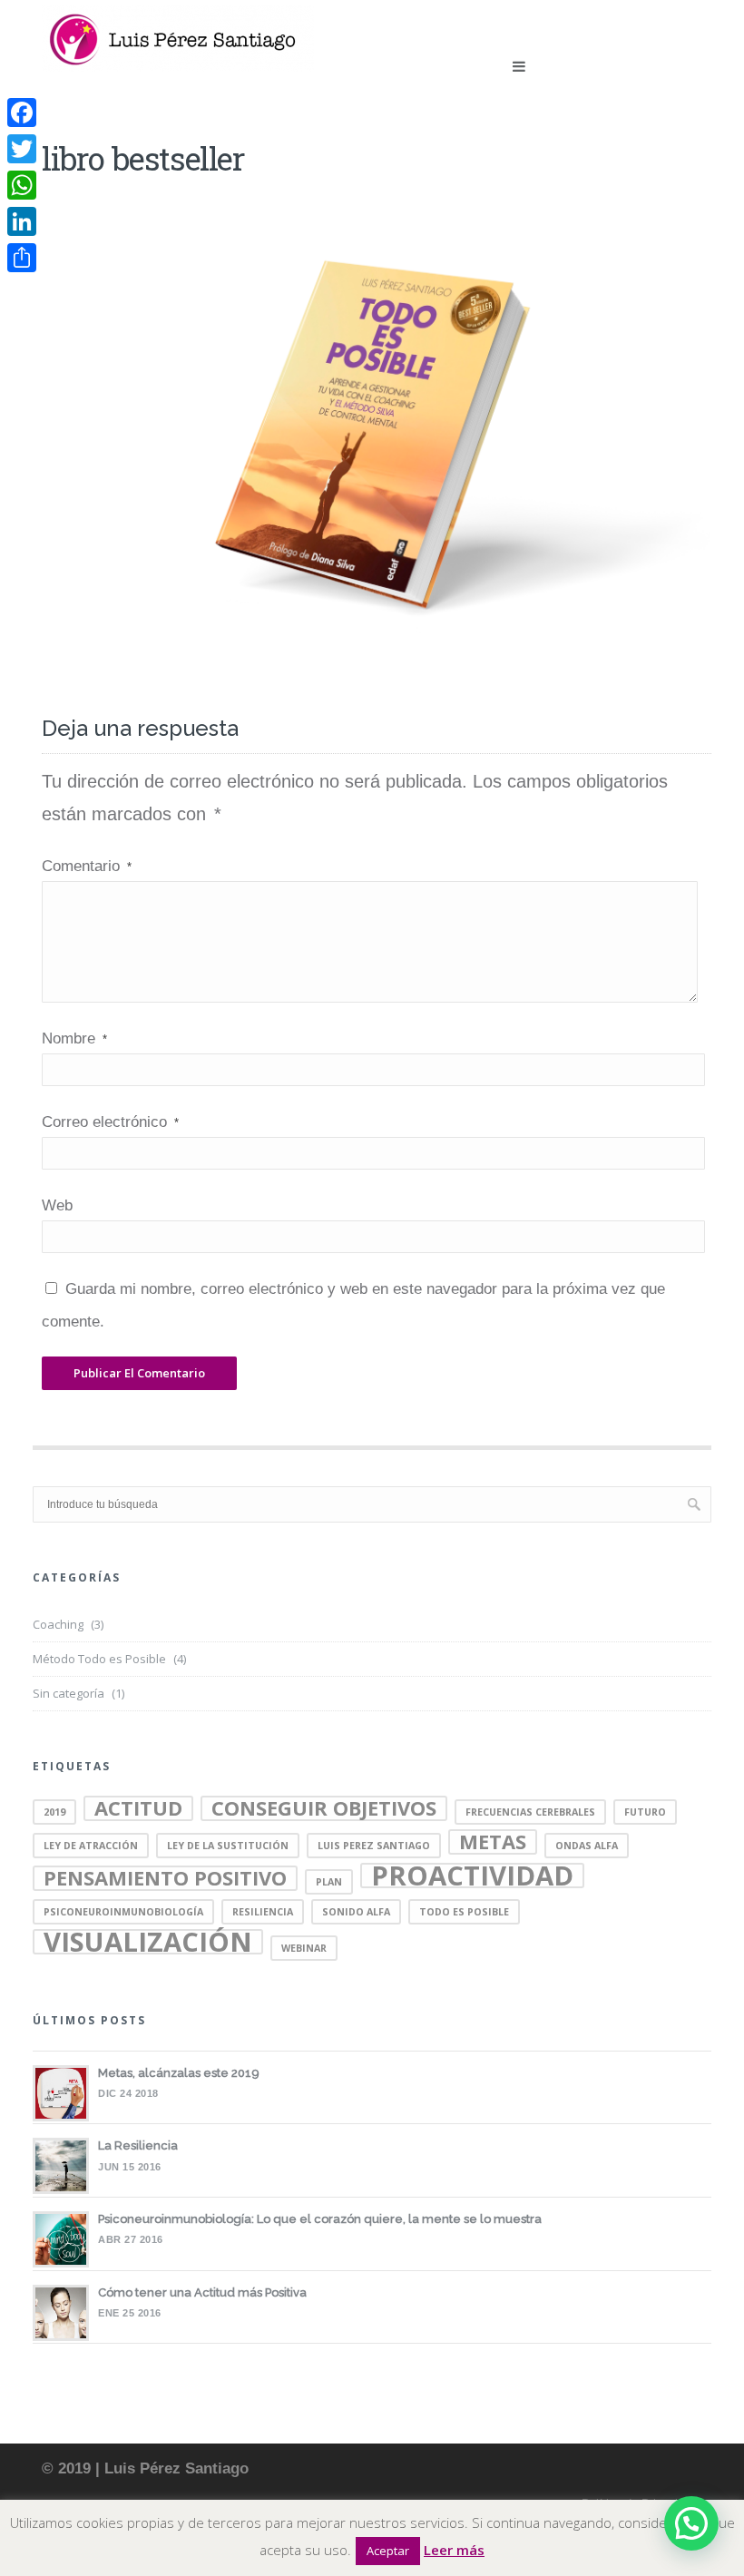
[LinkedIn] (22, 221)
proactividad (472, 1876)
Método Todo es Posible (99, 1659)
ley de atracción (91, 1846)
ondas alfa (587, 1846)
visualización (148, 1942)
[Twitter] (22, 149)
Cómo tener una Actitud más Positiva (202, 2292)
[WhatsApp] (22, 185)
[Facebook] (22, 113)
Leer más (454, 2550)
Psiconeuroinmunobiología (123, 1912)
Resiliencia (263, 1912)
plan (329, 1882)
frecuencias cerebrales (530, 1812)
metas (493, 1842)
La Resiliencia (138, 2145)
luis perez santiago (374, 1846)
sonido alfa (356, 1912)
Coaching (58, 1624)
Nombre (74, 1038)
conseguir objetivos (324, 1808)
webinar (304, 1948)
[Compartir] (22, 258)
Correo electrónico (110, 1122)
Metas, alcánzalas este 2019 (179, 2073)
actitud (138, 1808)
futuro (645, 1812)
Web (57, 1205)
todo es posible (464, 1912)
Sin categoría (69, 1693)
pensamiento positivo (165, 1878)
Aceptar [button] (388, 2551)
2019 (54, 1812)
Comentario (87, 866)
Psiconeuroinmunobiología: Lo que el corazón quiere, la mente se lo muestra (320, 2219)
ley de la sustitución (228, 1846)
